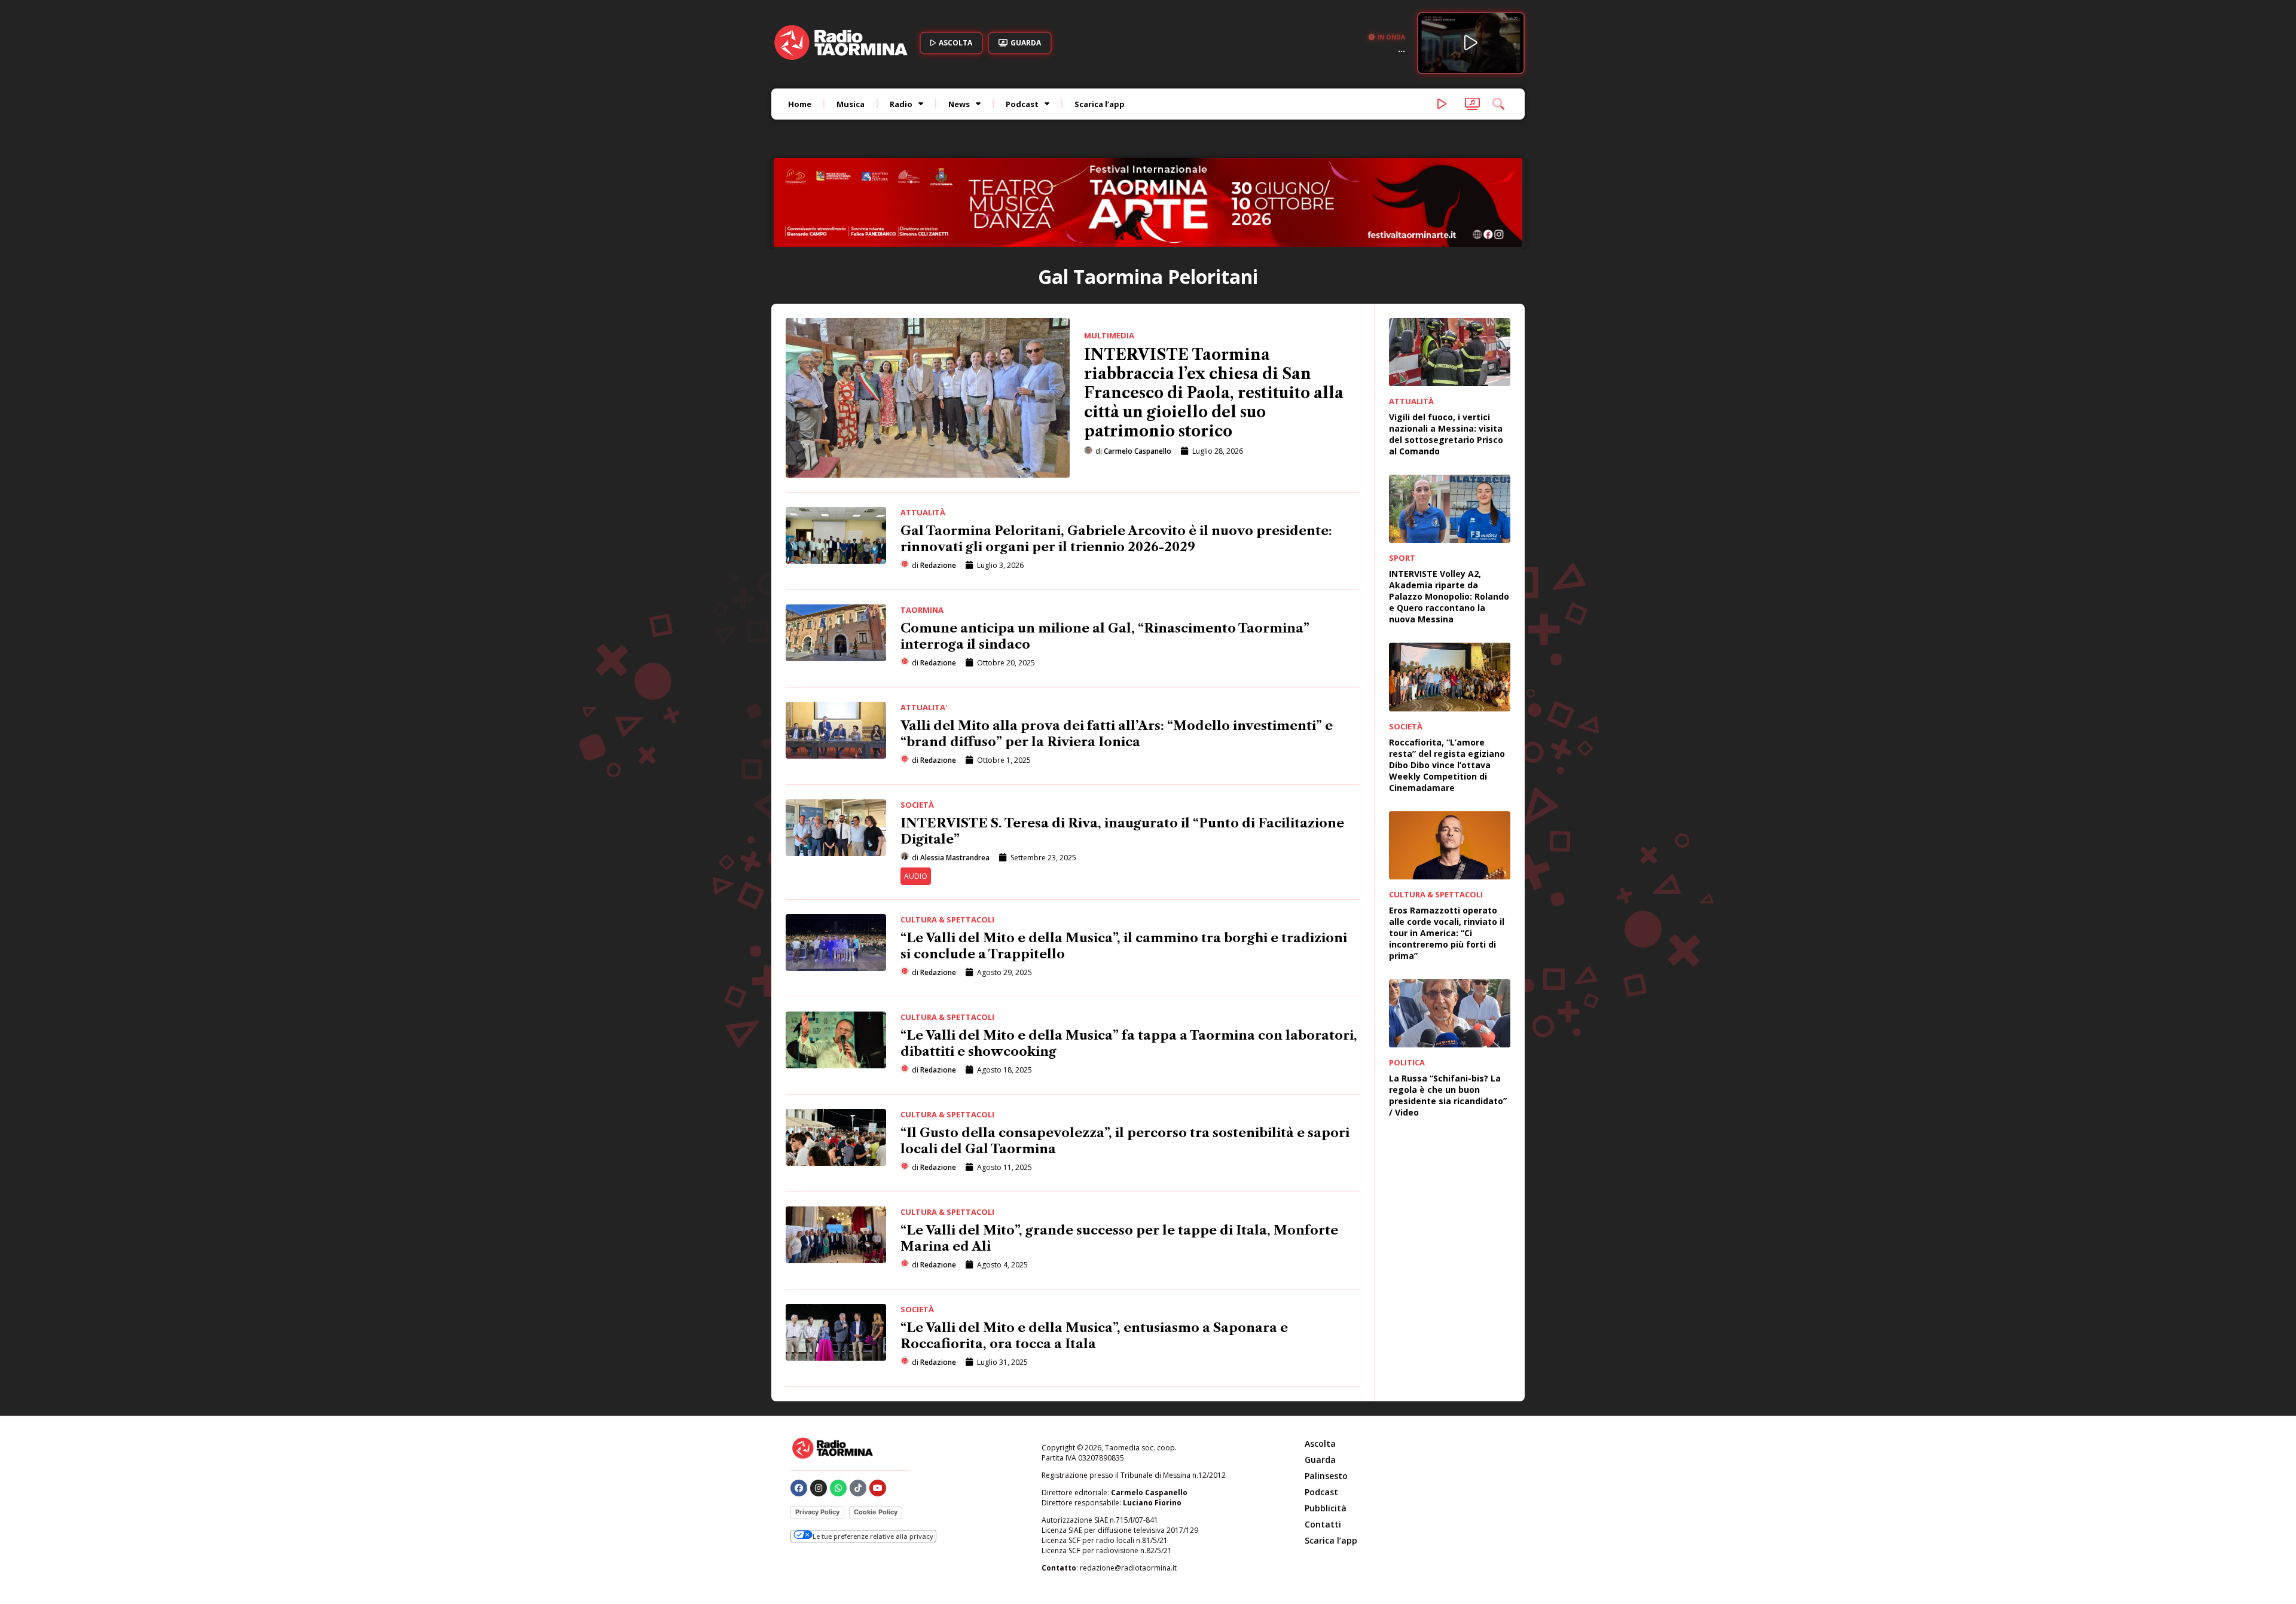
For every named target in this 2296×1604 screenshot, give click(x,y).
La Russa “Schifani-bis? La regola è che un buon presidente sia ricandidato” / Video (1448, 1015)
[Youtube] (878, 1407)
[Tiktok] (858, 1407)
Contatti (1323, 1443)
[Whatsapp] (838, 1407)
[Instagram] (819, 1407)
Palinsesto (1326, 1395)
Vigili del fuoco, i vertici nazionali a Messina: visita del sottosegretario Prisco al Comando (1446, 353)
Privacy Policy (817, 1431)
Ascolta (1320, 1363)
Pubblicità (1326, 1427)
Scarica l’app (1100, 104)
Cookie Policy (876, 1431)
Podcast (1022, 104)
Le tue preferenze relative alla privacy (873, 1455)
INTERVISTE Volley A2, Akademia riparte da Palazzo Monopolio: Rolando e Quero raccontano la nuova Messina (1449, 516)
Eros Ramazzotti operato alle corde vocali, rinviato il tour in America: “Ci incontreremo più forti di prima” (1447, 852)
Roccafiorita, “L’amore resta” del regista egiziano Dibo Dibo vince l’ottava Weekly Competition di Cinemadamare (1447, 684)
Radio (901, 104)
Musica (851, 104)
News (959, 104)
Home (800, 104)
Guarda (1320, 1379)
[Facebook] (799, 1407)
